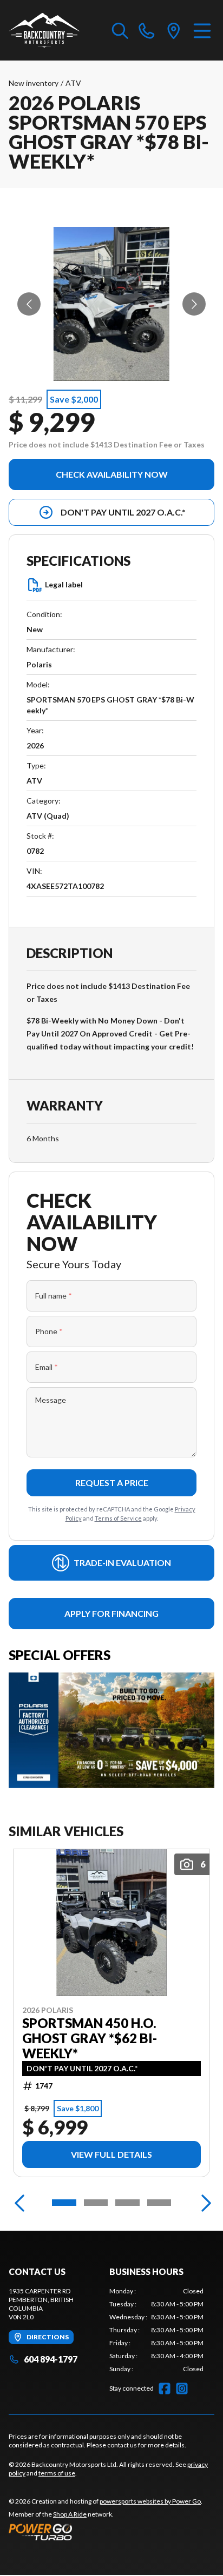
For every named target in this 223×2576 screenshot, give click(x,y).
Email (47, 1367)
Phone (49, 1331)
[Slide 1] (64, 2203)
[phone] (147, 30)
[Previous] (19, 2203)
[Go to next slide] (194, 304)
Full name (54, 1296)
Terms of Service (118, 1518)
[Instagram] (182, 2388)
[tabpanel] (156, 2330)
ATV (73, 83)
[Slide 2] (96, 2203)
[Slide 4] (159, 2203)
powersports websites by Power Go (150, 2501)
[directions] (174, 30)
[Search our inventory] (120, 30)
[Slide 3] (127, 2203)
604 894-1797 (51, 2359)
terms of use (57, 2473)
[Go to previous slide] (29, 304)
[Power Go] (106, 2532)
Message (51, 1400)
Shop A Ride (70, 2514)
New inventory (34, 83)
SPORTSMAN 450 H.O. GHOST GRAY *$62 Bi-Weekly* (90, 2038)
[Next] (204, 2203)
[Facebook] (165, 2388)
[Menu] (202, 30)
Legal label (64, 584)
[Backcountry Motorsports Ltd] (44, 30)
